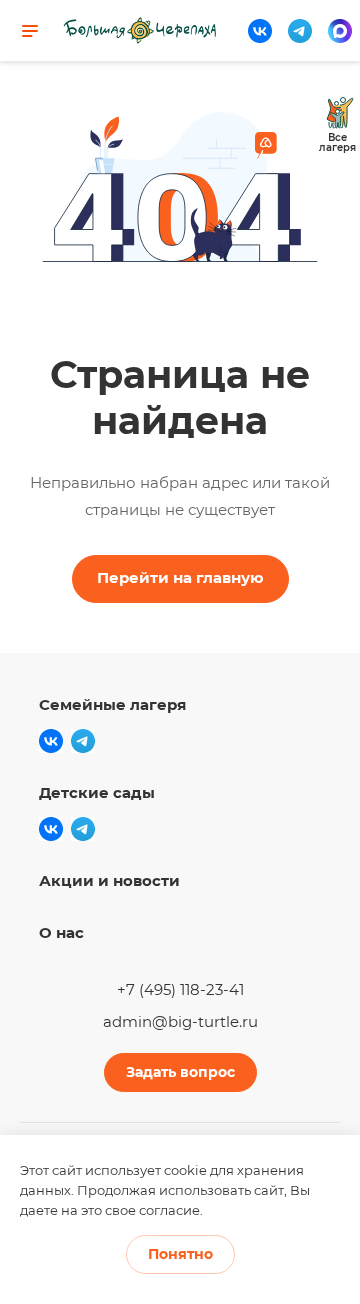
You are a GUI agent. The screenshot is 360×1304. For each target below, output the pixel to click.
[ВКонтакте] (260, 31)
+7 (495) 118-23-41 (180, 989)
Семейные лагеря (112, 704)
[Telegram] (300, 31)
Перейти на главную (180, 577)
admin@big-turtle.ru (180, 1021)
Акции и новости (109, 880)
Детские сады (97, 792)
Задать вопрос (180, 1072)
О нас (61, 932)
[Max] (340, 31)
